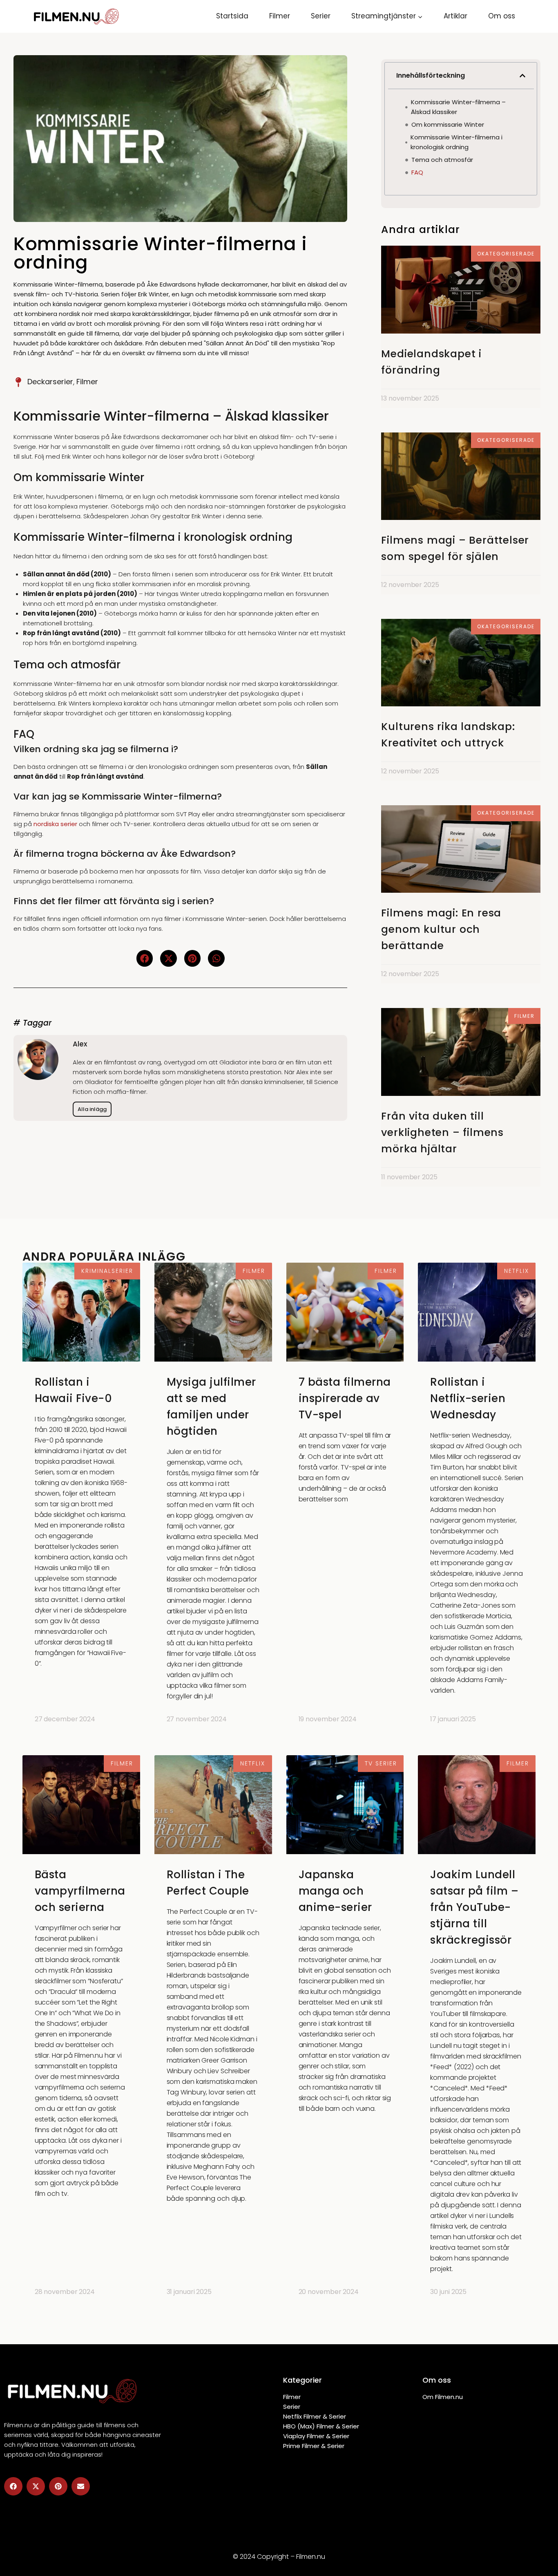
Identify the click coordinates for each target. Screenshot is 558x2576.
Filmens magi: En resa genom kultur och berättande (441, 929)
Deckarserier (50, 382)
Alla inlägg (92, 1109)
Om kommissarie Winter (448, 124)
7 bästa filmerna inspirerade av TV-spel (345, 1398)
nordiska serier (55, 824)
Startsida (232, 16)
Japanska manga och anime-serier (335, 1891)
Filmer (280, 16)
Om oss (502, 16)
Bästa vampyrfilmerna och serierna (80, 1891)
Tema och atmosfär (442, 160)
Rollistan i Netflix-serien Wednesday (468, 1398)
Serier (321, 16)
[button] (145, 958)
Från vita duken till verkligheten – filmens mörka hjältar (442, 1132)
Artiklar (455, 16)
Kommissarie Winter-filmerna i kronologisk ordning (456, 142)
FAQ (417, 172)
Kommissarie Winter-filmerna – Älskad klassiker (458, 107)
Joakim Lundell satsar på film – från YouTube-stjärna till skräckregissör (474, 1907)
